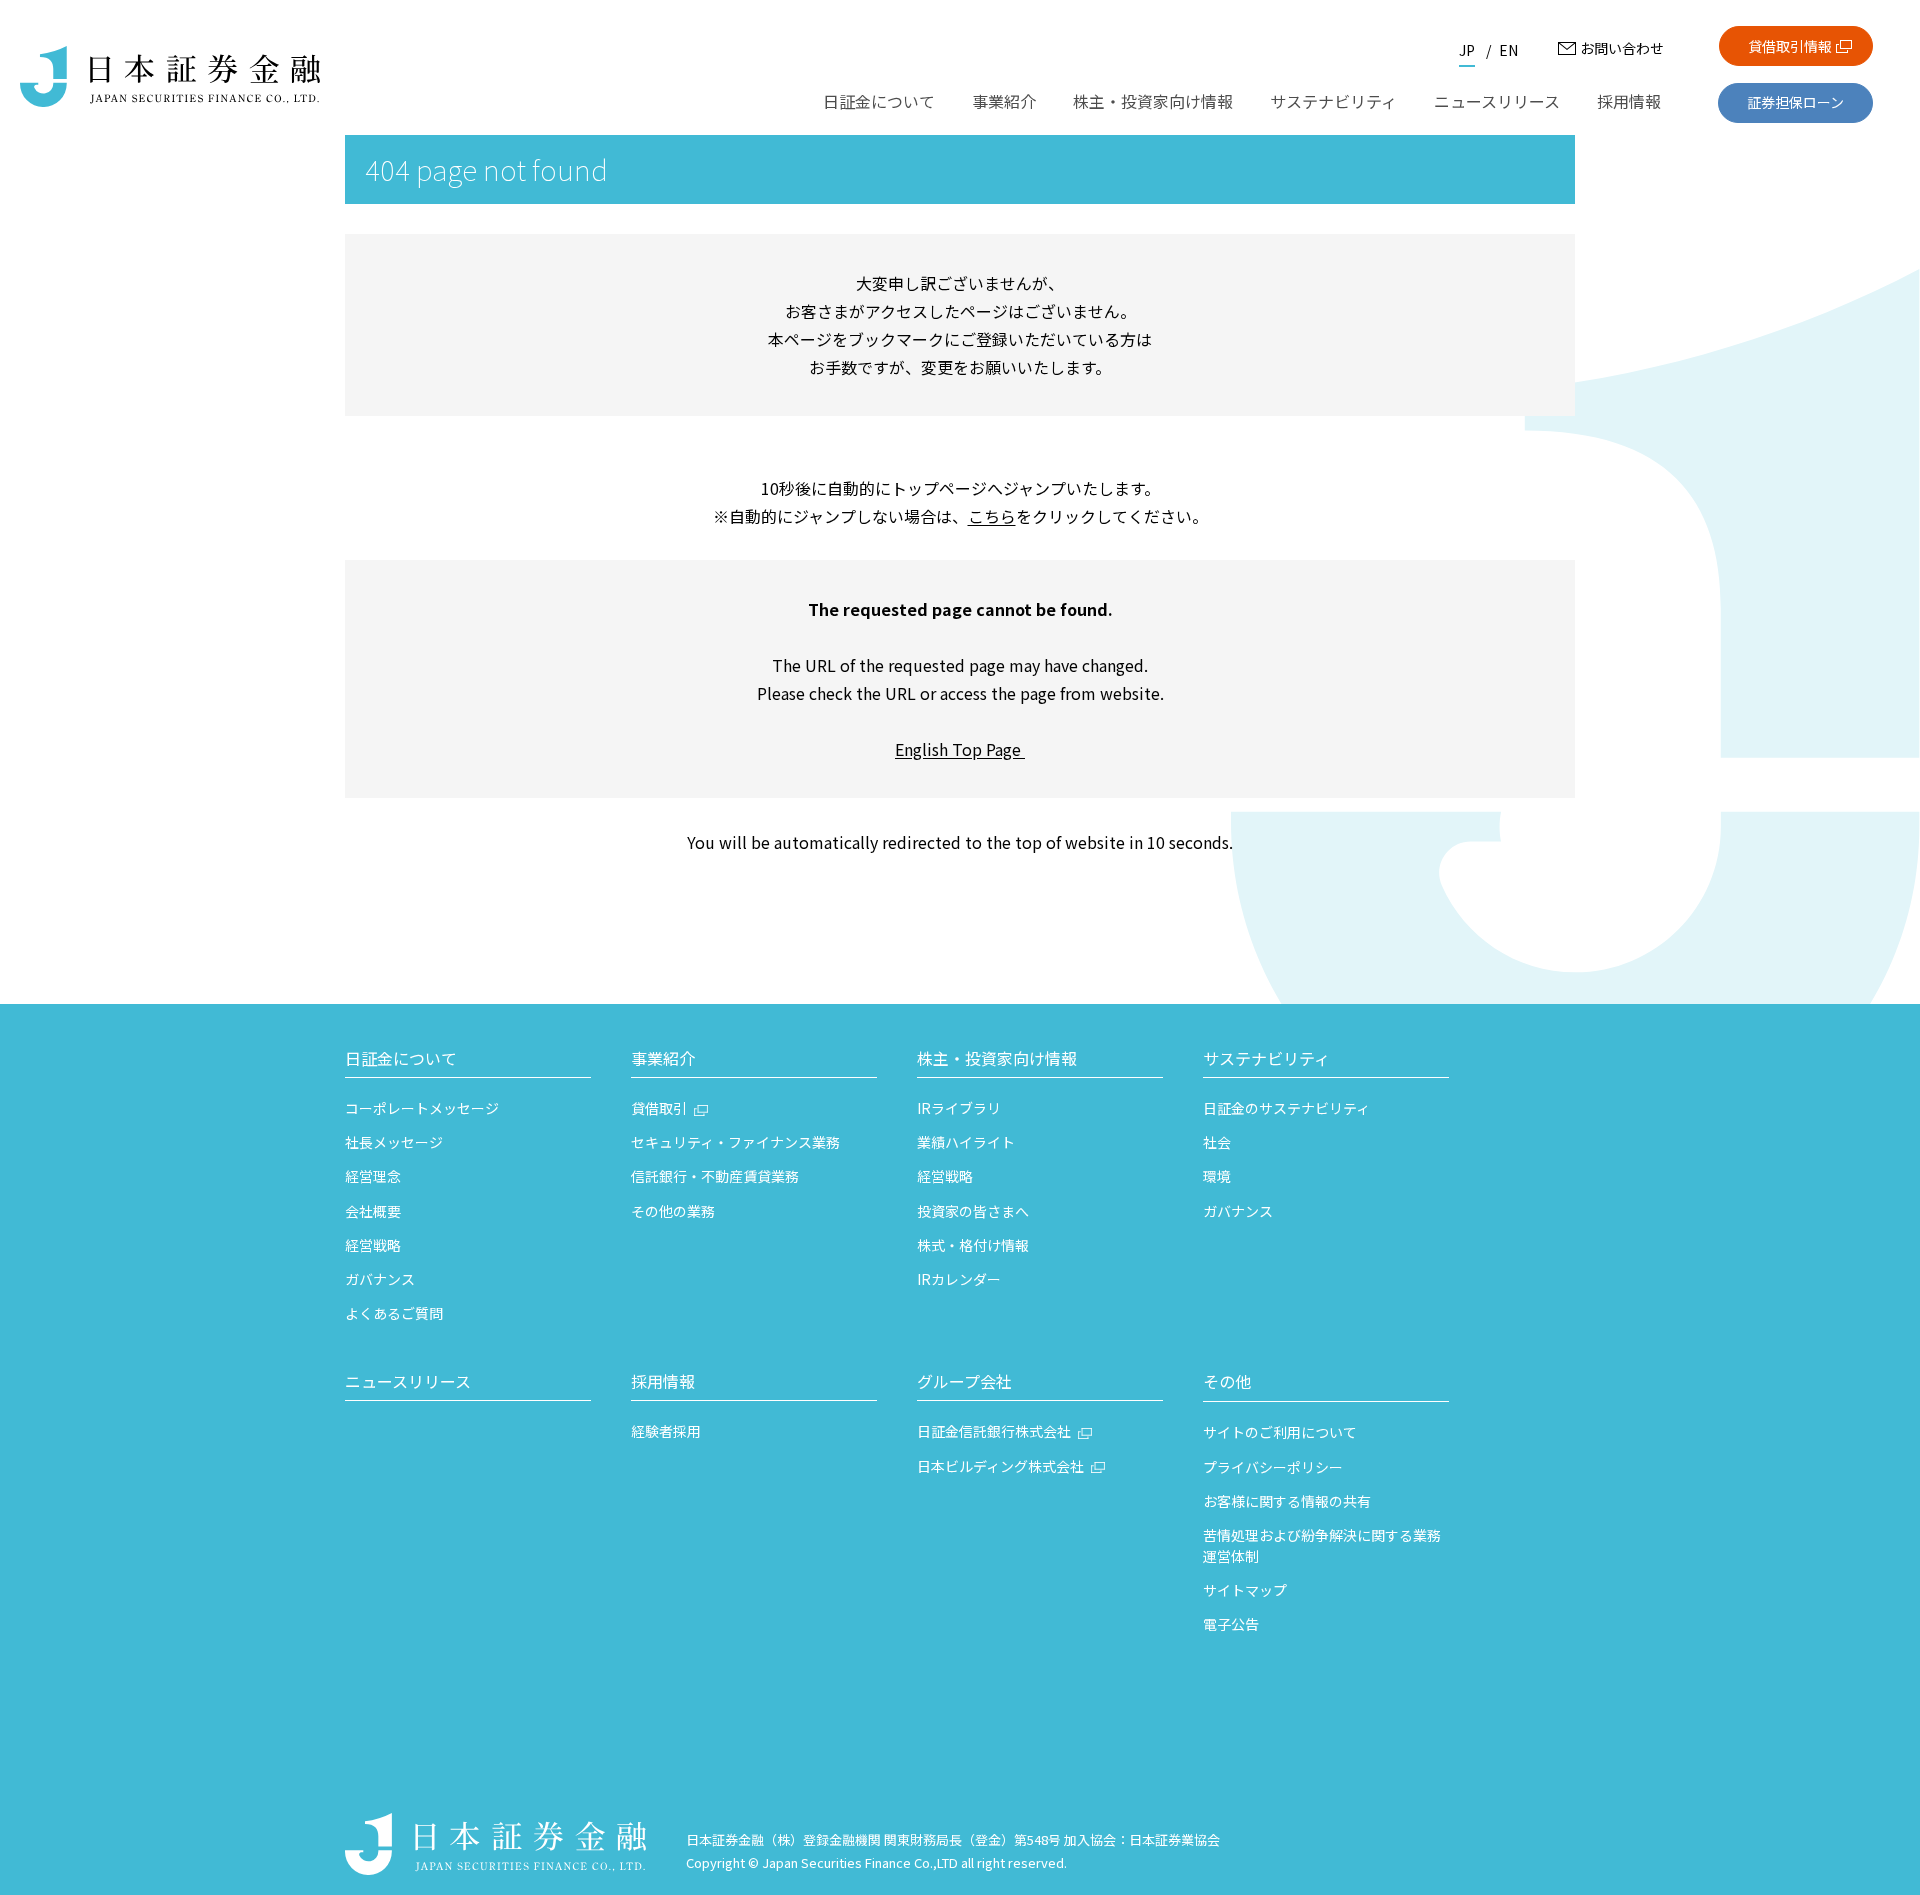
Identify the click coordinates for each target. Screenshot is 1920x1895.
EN (1508, 50)
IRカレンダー (959, 1279)
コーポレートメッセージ (422, 1108)
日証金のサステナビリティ (1286, 1108)
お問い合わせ (1622, 48)
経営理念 (373, 1176)
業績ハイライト (966, 1142)
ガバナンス (380, 1279)
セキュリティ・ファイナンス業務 (735, 1142)
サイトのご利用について (1280, 1432)
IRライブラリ (959, 1108)
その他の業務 (673, 1211)
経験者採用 (666, 1431)
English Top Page (960, 749)
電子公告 (1231, 1624)
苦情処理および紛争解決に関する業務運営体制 (1322, 1545)
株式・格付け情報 (973, 1245)
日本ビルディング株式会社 (1000, 1466)
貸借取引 (659, 1108)
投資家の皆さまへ (973, 1211)
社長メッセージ (394, 1142)
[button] (468, 1061)
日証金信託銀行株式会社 (994, 1431)
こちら (992, 516)
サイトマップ (1245, 1590)
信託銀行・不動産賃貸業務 (715, 1176)
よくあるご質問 (394, 1313)
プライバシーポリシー (1273, 1467)
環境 (1217, 1176)
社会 (1217, 1142)
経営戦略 (373, 1245)
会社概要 (373, 1211)
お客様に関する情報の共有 (1287, 1501)
